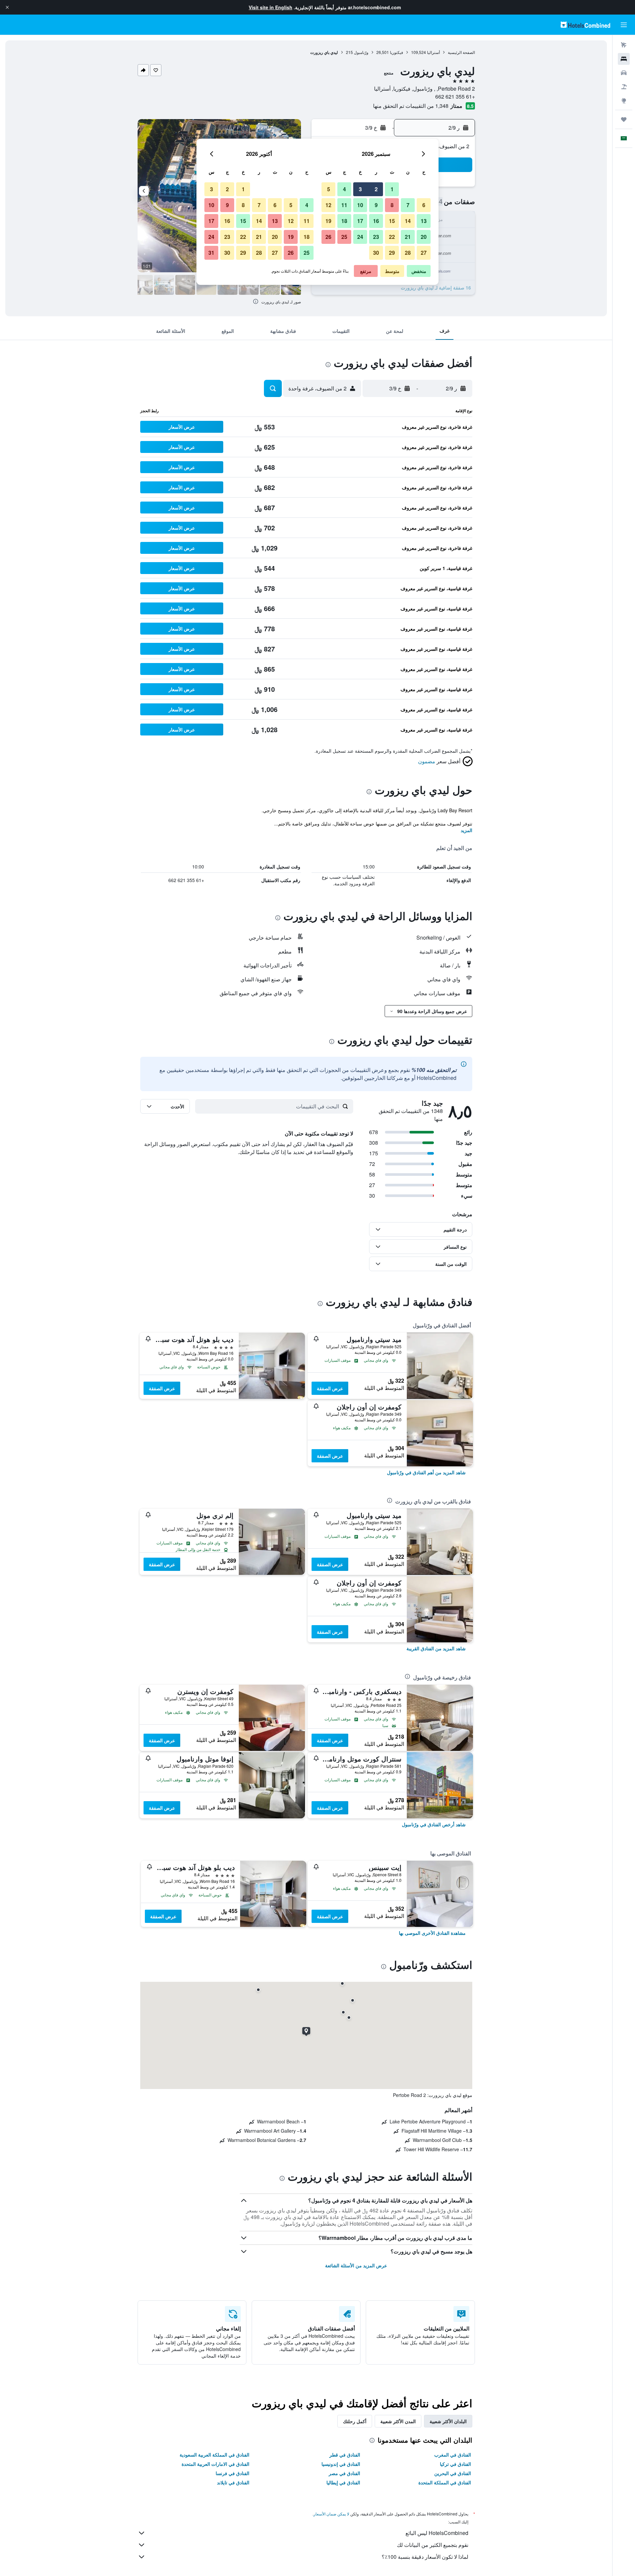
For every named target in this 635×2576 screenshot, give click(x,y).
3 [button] (360, 189)
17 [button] (360, 221)
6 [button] (424, 205)
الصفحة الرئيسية (461, 52)
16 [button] (376, 221)
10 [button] (360, 205)
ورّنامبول (361, 52)
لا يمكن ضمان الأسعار (331, 2514)
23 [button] (376, 237)
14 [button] (408, 221)
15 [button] (392, 221)
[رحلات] (624, 119)
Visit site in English (271, 7)
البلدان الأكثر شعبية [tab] (448, 2421)
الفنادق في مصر (344, 2473)
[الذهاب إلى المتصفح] (624, 101)
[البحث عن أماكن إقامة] (624, 59)
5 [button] (329, 189)
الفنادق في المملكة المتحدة (445, 2482)
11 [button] (344, 205)
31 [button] (211, 253)
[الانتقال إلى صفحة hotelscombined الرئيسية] (585, 25)
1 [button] (392, 189)
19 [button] (328, 221)
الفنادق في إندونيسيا (341, 2464)
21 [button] (408, 237)
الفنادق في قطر (345, 2455)
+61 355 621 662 (455, 96)
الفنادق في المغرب (453, 2455)
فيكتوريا (397, 52)
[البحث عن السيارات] (624, 73)
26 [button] (328, 237)
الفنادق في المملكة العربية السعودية (214, 2455)
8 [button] (392, 205)
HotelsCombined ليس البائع (437, 2533)
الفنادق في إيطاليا (343, 2482)
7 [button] (408, 205)
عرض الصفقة (330, 1388)
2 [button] (376, 189)
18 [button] (344, 221)
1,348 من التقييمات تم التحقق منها (411, 106)
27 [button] (424, 253)
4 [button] (344, 189)
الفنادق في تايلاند (233, 2482)
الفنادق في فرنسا (233, 2473)
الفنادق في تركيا (455, 2464)
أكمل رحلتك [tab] (355, 2421)
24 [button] (360, 237)
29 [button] (392, 253)
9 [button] (376, 205)
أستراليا (433, 52)
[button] (7, 7)
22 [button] (392, 237)
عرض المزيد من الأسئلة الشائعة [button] (356, 2265)
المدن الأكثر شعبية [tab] (398, 2421)
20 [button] (424, 237)
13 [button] (424, 221)
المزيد (466, 830)
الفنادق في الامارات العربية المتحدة (215, 2464)
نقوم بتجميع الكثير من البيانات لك (433, 2545)
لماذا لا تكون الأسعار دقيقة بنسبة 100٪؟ (425, 2557)
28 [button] (408, 253)
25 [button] (344, 237)
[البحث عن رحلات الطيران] (624, 45)
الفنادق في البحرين (453, 2473)
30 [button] (376, 253)
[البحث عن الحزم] (624, 87)
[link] (426, 1472)
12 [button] (328, 205)
